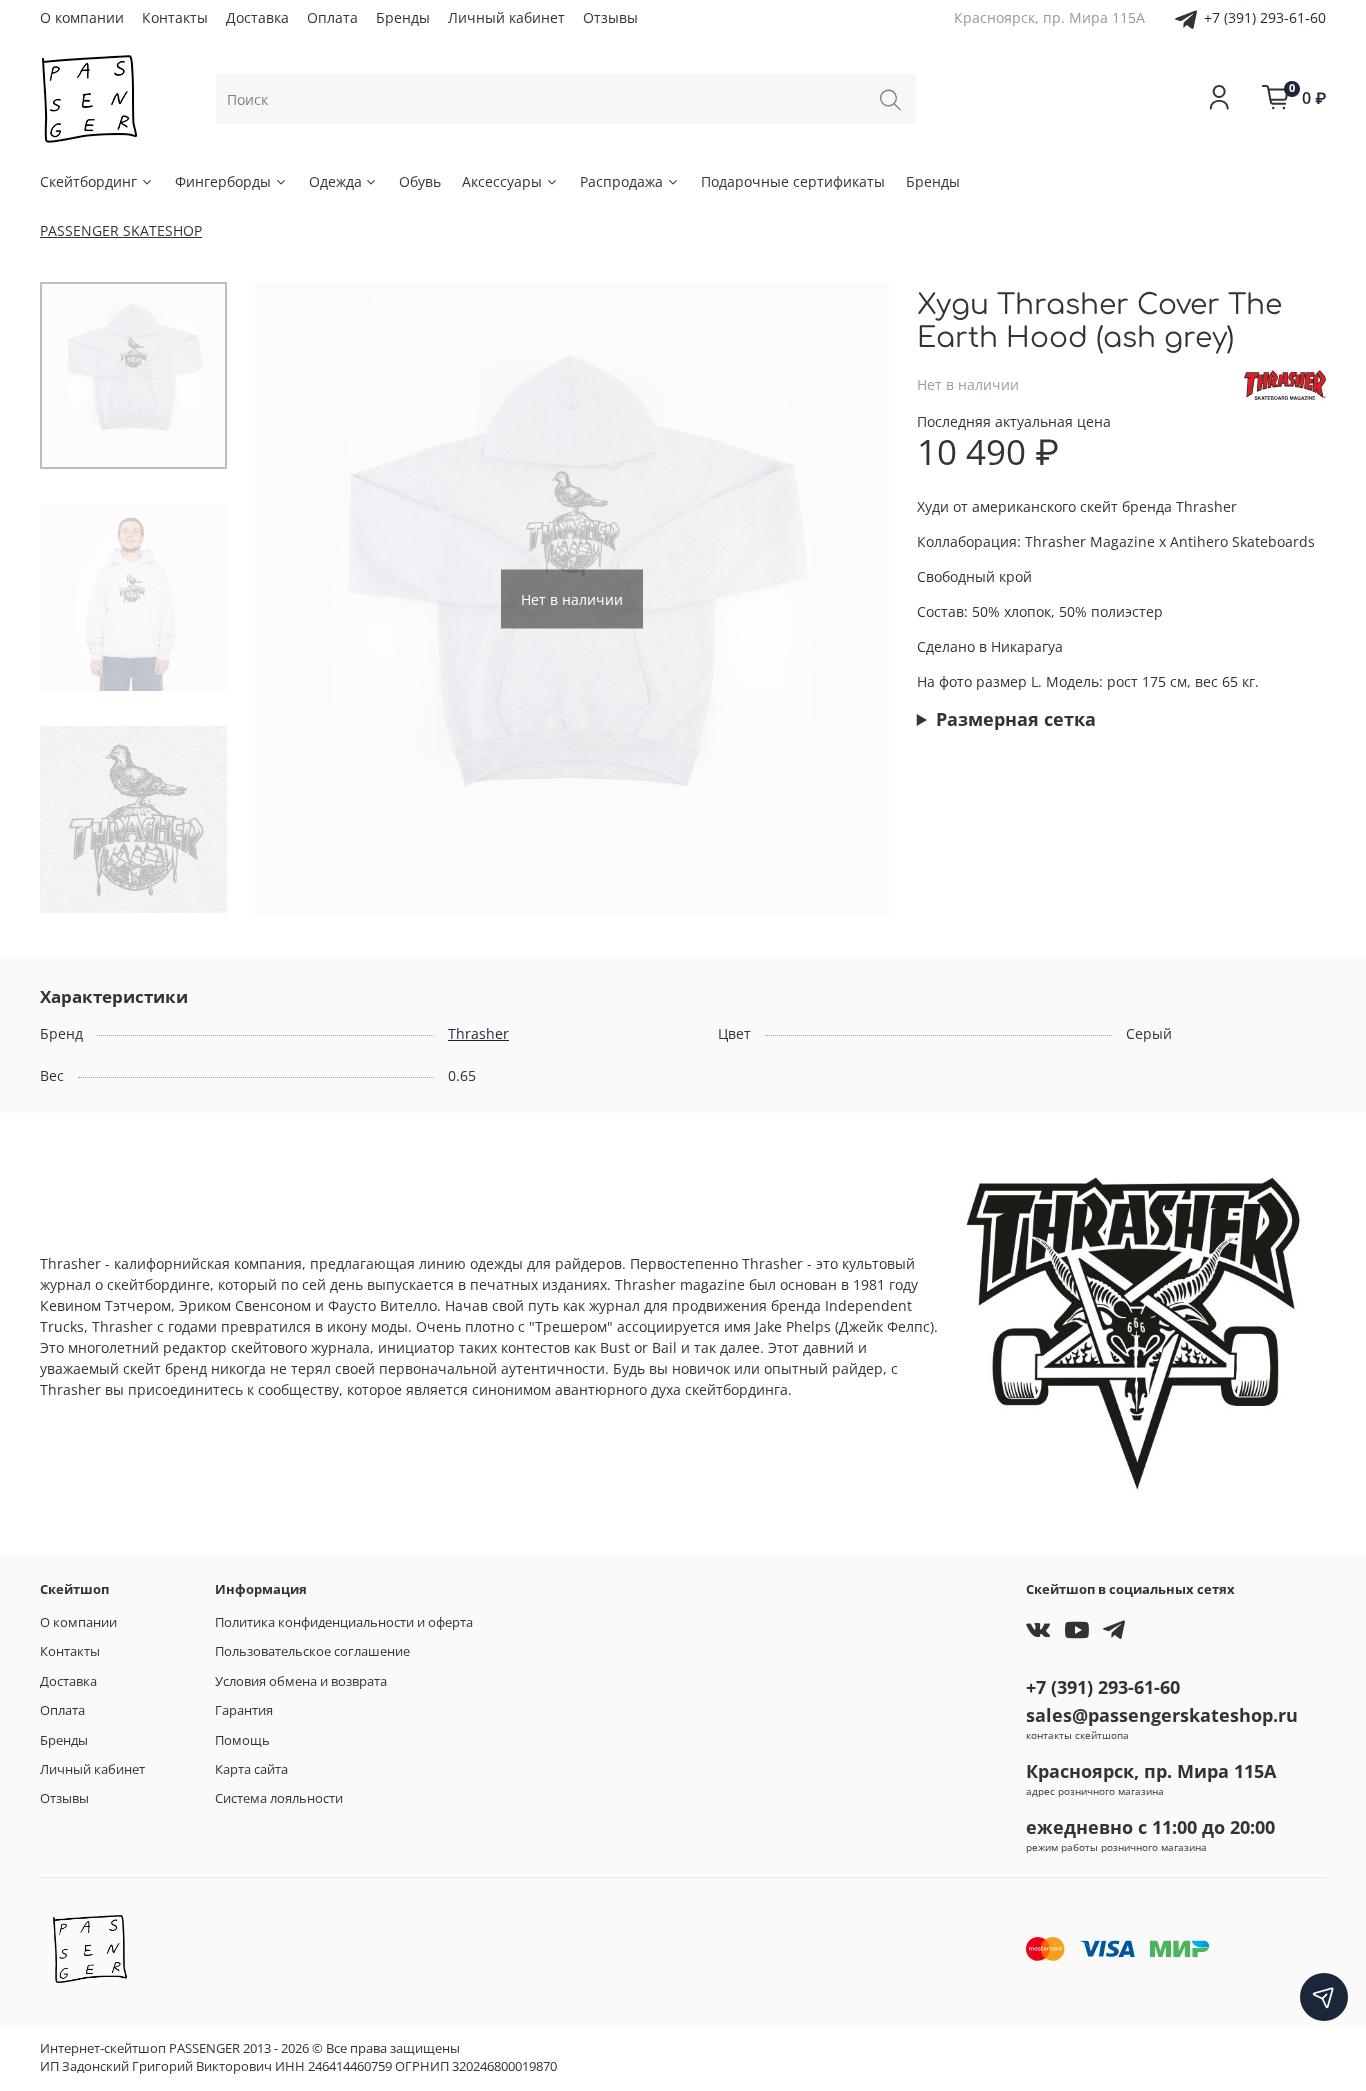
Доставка (257, 17)
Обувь (420, 181)
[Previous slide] (290, 599)
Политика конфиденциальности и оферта (344, 1622)
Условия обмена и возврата (301, 1681)
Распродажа (621, 181)
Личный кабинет (506, 17)
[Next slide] (854, 599)
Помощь (242, 1740)
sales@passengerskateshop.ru (1162, 1715)
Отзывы (610, 17)
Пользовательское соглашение (312, 1651)
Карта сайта (251, 1769)
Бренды (403, 17)
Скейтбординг (88, 181)
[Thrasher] (1285, 383)
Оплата (332, 17)
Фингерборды (223, 181)
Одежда (335, 181)
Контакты (175, 17)
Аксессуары (502, 181)
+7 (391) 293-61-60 (1265, 17)
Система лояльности (279, 1798)
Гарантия (244, 1710)
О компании (82, 17)
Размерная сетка (1016, 719)
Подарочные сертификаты (793, 181)
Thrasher (478, 1033)
